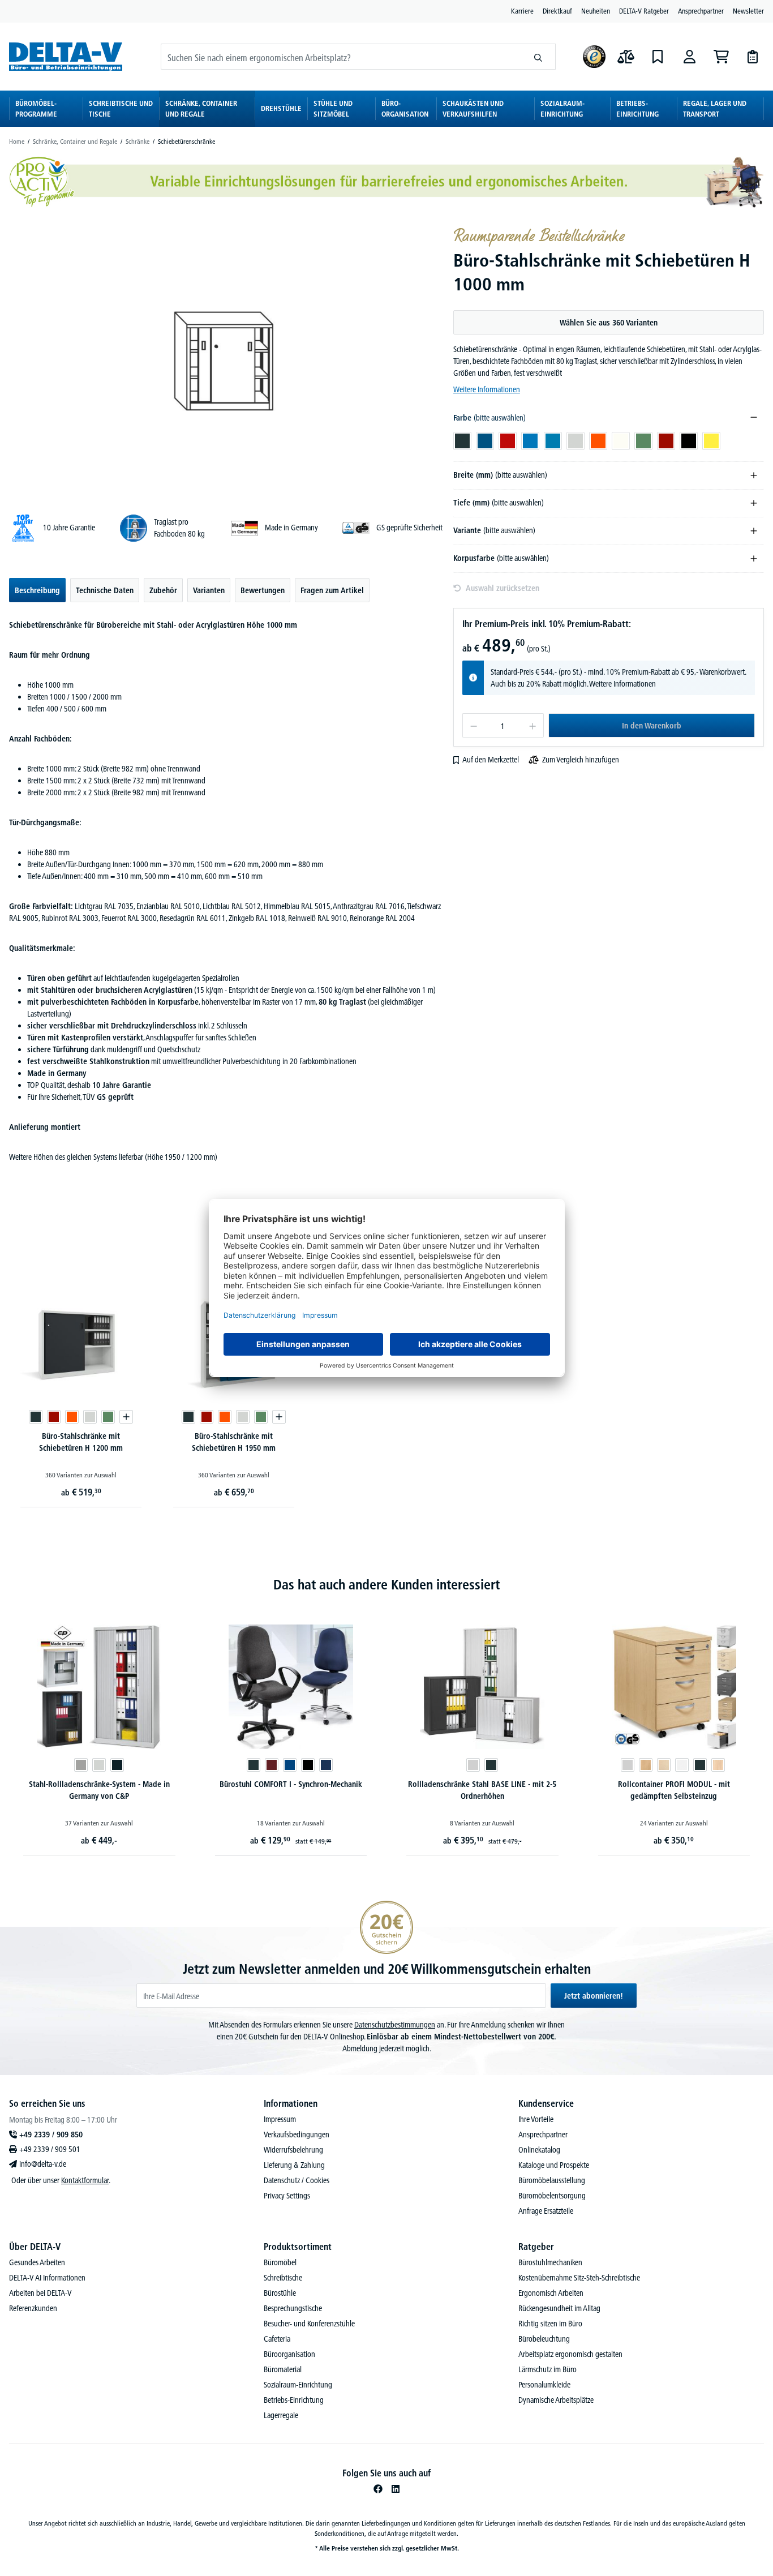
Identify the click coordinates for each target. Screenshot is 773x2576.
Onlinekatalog (539, 2150)
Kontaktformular (85, 2180)
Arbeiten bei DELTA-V (40, 2293)
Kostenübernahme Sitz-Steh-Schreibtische (579, 2278)
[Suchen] (538, 57)
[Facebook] (378, 2489)
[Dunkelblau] (326, 1765)
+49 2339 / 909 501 (50, 2149)
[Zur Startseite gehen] (66, 56)
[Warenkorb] (721, 57)
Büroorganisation (289, 2354)
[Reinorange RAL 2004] (72, 1417)
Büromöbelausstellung (552, 2180)
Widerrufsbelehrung (293, 2150)
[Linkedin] (396, 2489)
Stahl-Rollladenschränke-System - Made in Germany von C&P (99, 1790)
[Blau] (290, 1765)
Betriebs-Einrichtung (294, 2400)
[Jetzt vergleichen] (626, 57)
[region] (227, 359)
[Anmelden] (689, 57)
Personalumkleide (544, 2385)
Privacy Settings (287, 2196)
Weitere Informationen (487, 389)
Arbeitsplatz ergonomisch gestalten (570, 2354)
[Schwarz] (308, 1765)
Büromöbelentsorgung (552, 2196)
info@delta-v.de (43, 2164)
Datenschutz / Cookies (297, 2180)
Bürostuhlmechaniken (550, 2262)
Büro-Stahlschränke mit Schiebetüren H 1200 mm (81, 1442)
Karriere (522, 11)
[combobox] (341, 57)
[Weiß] (682, 1765)
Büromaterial (283, 2369)
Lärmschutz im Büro (547, 2369)
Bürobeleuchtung (544, 2339)
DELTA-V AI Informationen (47, 2278)
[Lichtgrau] (473, 1765)
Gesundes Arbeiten (37, 2262)
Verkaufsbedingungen (297, 2134)
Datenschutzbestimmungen (395, 2025)
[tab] (37, 590)
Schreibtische (283, 2278)
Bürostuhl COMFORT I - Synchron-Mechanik (291, 1784)
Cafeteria (277, 2339)
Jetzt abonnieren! (594, 1996)
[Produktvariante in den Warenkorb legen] (126, 1417)
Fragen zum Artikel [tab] (332, 590)
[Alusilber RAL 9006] (81, 1765)
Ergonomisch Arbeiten (551, 2293)
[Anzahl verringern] (473, 725)
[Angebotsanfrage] (753, 57)
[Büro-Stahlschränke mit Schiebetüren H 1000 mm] (226, 359)
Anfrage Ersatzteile (546, 2211)
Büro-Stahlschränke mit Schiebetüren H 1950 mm (234, 1442)
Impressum (280, 2119)
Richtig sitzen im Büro (550, 2324)
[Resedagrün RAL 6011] (108, 1417)
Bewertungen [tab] (263, 590)
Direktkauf (557, 11)
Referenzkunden (33, 2308)
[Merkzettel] (658, 57)
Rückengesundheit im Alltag (559, 2308)
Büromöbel (280, 2262)
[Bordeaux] (272, 1765)
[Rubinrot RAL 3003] (54, 1417)
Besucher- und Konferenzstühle (309, 2324)
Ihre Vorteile (536, 2119)
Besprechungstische (293, 2308)
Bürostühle (280, 2293)
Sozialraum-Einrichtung (298, 2385)
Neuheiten (596, 11)
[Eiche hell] (718, 1765)
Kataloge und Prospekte (554, 2165)
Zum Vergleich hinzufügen (581, 760)
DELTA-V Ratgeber (644, 11)
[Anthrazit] (254, 1765)
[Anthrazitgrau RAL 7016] (36, 1417)
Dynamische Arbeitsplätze (556, 2400)
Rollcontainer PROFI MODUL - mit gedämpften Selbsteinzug (674, 1790)
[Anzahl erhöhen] (533, 725)
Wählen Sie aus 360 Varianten (609, 323)
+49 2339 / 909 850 (51, 2134)
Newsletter (748, 11)
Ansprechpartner (701, 11)
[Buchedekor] (646, 1765)
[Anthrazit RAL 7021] (117, 1765)
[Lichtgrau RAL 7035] (90, 1417)
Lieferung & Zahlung (294, 2165)
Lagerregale (281, 2415)
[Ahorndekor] (664, 1765)
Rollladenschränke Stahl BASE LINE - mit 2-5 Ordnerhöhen (482, 1790)
